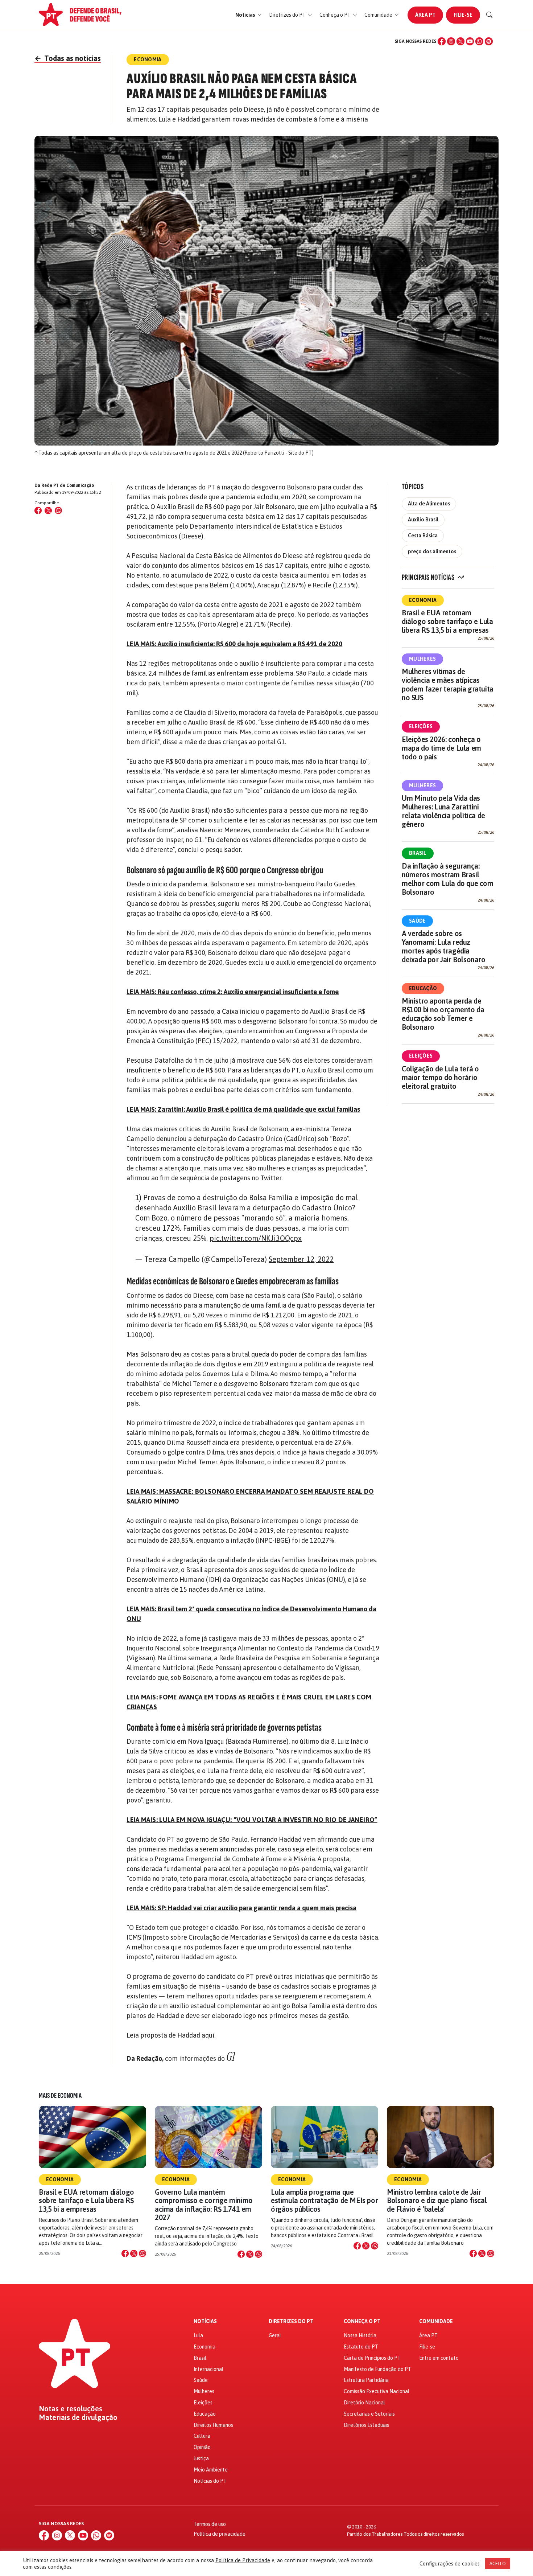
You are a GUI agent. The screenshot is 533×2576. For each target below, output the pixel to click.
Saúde (417, 921)
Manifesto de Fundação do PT (377, 2369)
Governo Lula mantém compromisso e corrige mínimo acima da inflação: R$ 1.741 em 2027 (204, 2205)
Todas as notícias (68, 58)
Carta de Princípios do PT (372, 2358)
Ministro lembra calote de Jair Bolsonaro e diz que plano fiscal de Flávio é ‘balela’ (437, 2200)
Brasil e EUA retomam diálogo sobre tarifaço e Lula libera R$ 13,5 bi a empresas (447, 621)
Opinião (202, 2447)
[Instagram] (451, 41)
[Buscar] (489, 15)
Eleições (421, 726)
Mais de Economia (60, 2096)
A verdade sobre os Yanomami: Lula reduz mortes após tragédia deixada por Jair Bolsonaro (444, 946)
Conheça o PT (362, 2321)
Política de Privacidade (243, 2560)
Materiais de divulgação (78, 2417)
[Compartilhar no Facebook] (38, 510)
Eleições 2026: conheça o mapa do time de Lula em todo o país (441, 748)
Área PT (425, 15)
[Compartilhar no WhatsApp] (58, 510)
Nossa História (360, 2335)
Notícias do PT (210, 2481)
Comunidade (436, 2321)
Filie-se (463, 15)
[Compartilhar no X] (134, 2253)
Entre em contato (439, 2358)
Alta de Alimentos (429, 504)
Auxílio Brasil (423, 520)
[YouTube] (470, 41)
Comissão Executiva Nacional (377, 2391)
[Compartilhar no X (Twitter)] (48, 510)
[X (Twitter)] (460, 41)
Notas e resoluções (71, 2409)
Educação (423, 988)
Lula (198, 2335)
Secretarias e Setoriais (369, 2414)
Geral (275, 2335)
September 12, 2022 (301, 1259)
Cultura (202, 2436)
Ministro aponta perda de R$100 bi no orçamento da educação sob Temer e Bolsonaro (443, 1014)
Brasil (418, 853)
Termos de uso (210, 2524)
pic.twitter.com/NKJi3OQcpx (256, 1238)
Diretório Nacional (364, 2403)
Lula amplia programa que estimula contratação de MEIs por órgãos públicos (324, 2200)
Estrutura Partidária (366, 2380)
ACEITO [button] (498, 2563)
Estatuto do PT (361, 2347)
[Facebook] (442, 41)
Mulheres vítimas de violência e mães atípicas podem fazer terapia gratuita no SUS (448, 684)
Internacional (208, 2369)
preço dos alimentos (432, 551)
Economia (423, 600)
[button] (249, 15)
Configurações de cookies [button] (450, 2563)
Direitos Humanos (213, 2425)
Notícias (205, 2321)
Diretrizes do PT (291, 2321)
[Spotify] (489, 41)
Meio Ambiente (211, 2470)
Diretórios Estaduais (366, 2425)
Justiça (201, 2458)
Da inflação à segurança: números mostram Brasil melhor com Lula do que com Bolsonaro (448, 879)
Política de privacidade (220, 2534)
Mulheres (422, 659)
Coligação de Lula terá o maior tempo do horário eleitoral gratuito (440, 1077)
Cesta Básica (423, 536)
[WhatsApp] (479, 41)
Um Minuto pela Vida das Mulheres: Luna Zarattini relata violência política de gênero (443, 811)
